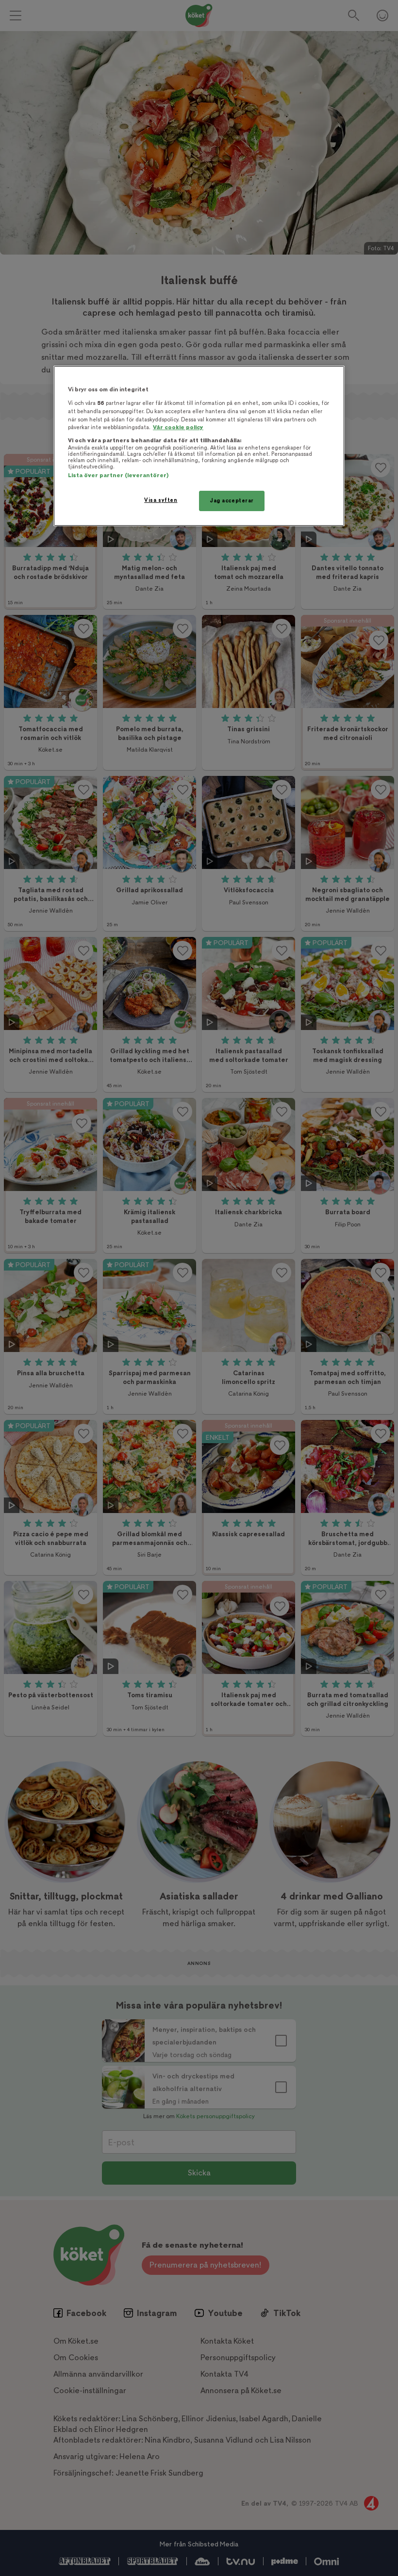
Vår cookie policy (178, 427)
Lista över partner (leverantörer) (118, 475)
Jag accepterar (232, 501)
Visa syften (161, 500)
